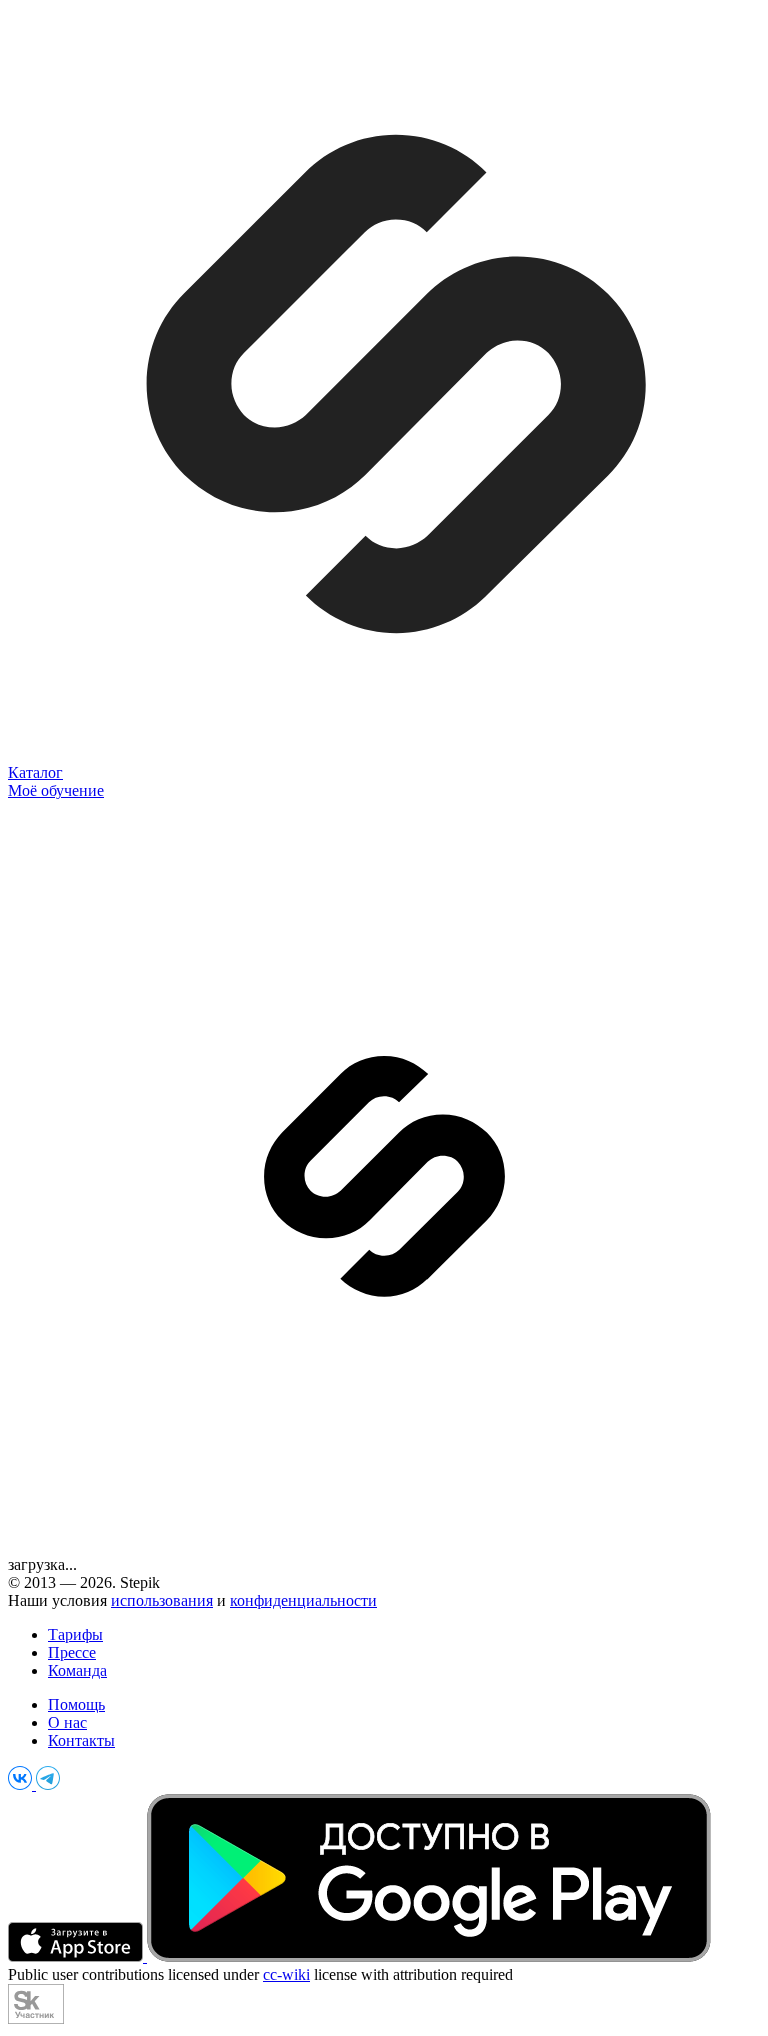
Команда (77, 1670)
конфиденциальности (303, 1600)
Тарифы (75, 1634)
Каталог (35, 772)
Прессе (72, 1652)
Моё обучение (56, 790)
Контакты (81, 1740)
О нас (67, 1722)
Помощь (76, 1704)
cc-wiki (286, 1974)
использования (162, 1600)
